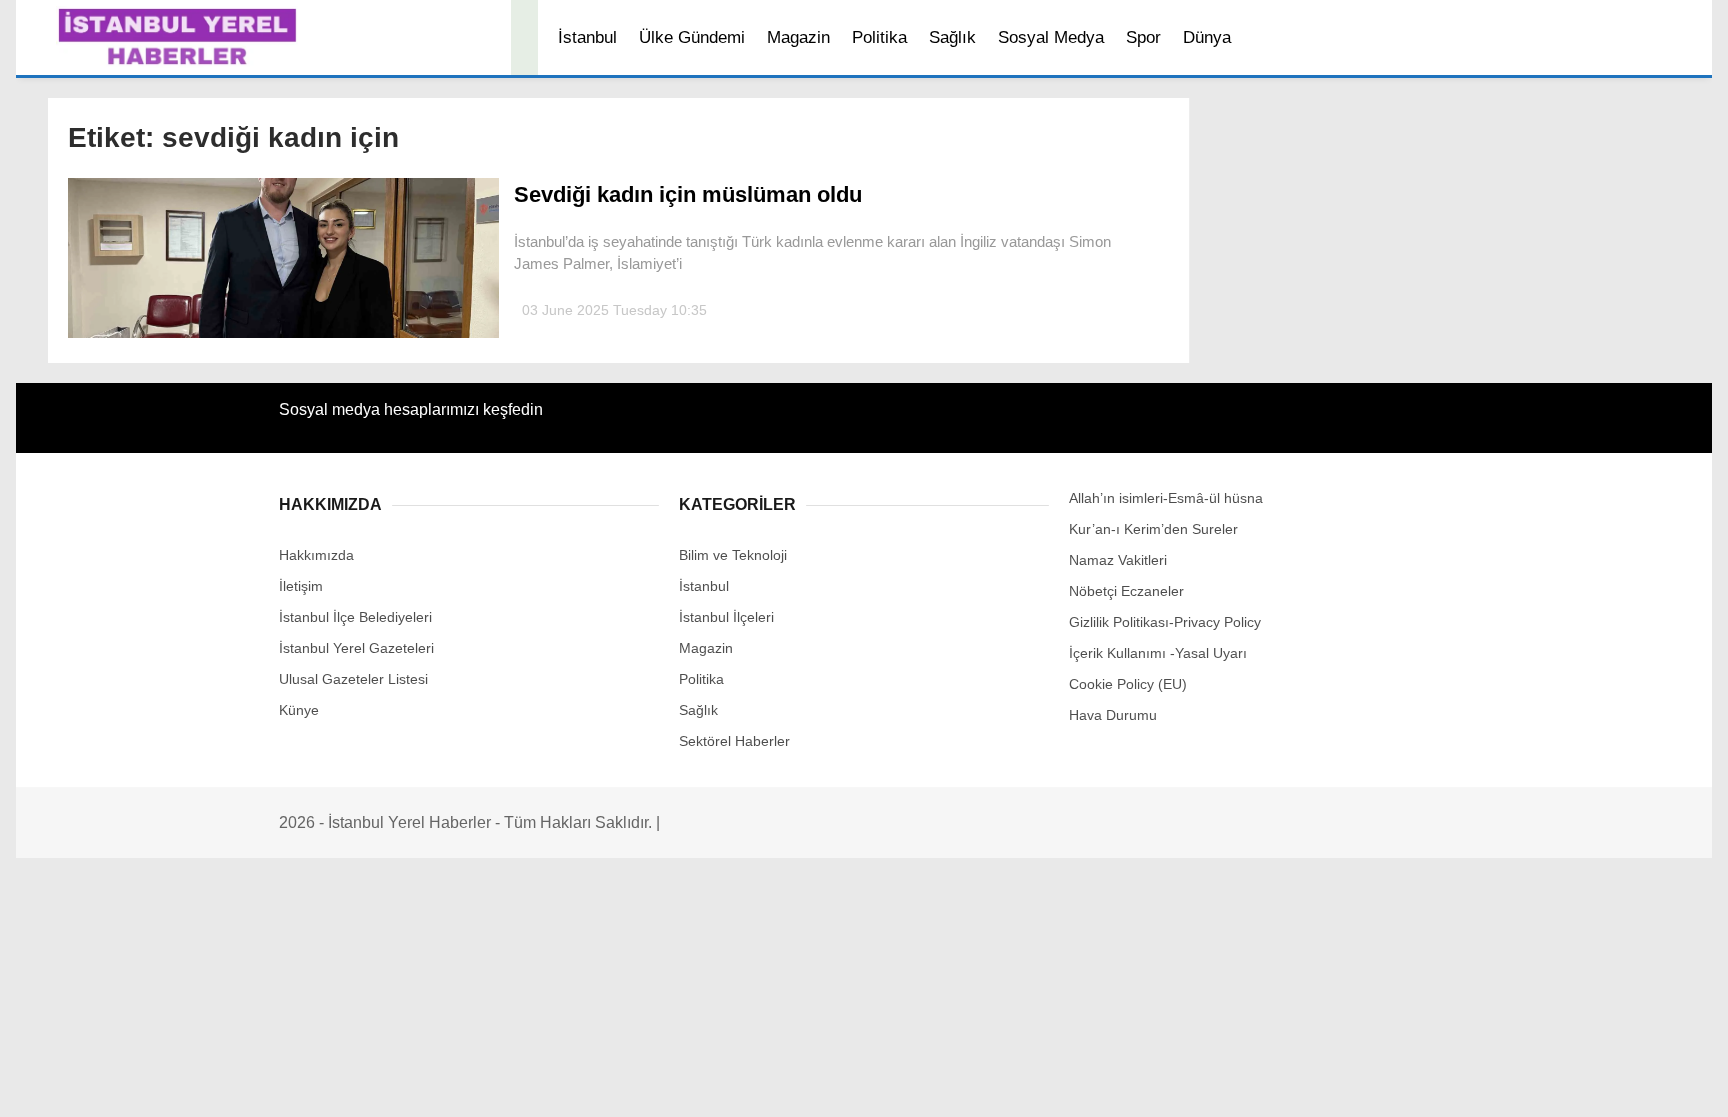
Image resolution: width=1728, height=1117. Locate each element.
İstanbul (1523, 609)
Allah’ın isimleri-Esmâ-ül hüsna (1166, 498)
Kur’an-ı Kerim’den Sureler (1584, 769)
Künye (299, 710)
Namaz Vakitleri (1551, 973)
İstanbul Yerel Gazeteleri (356, 648)
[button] (527, 37)
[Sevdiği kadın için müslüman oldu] (283, 333)
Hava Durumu (1113, 715)
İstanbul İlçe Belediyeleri (355, 617)
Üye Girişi (1532, 195)
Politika (1521, 449)
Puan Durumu (1546, 1015)
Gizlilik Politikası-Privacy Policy (1165, 622)
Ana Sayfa (1534, 111)
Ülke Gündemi (1545, 649)
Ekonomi (1527, 809)
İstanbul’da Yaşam (1558, 369)
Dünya (1519, 489)
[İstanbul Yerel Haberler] (177, 63)
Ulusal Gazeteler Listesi (353, 679)
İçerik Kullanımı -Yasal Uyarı (1158, 653)
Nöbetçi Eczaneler (1575, 931)
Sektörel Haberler (1555, 849)
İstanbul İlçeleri (1546, 689)
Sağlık (1518, 569)
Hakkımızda (316, 555)
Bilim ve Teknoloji (1554, 409)
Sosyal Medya (1545, 288)
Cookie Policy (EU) (1128, 684)
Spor (1143, 37)
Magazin (1526, 329)
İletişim (301, 586)
